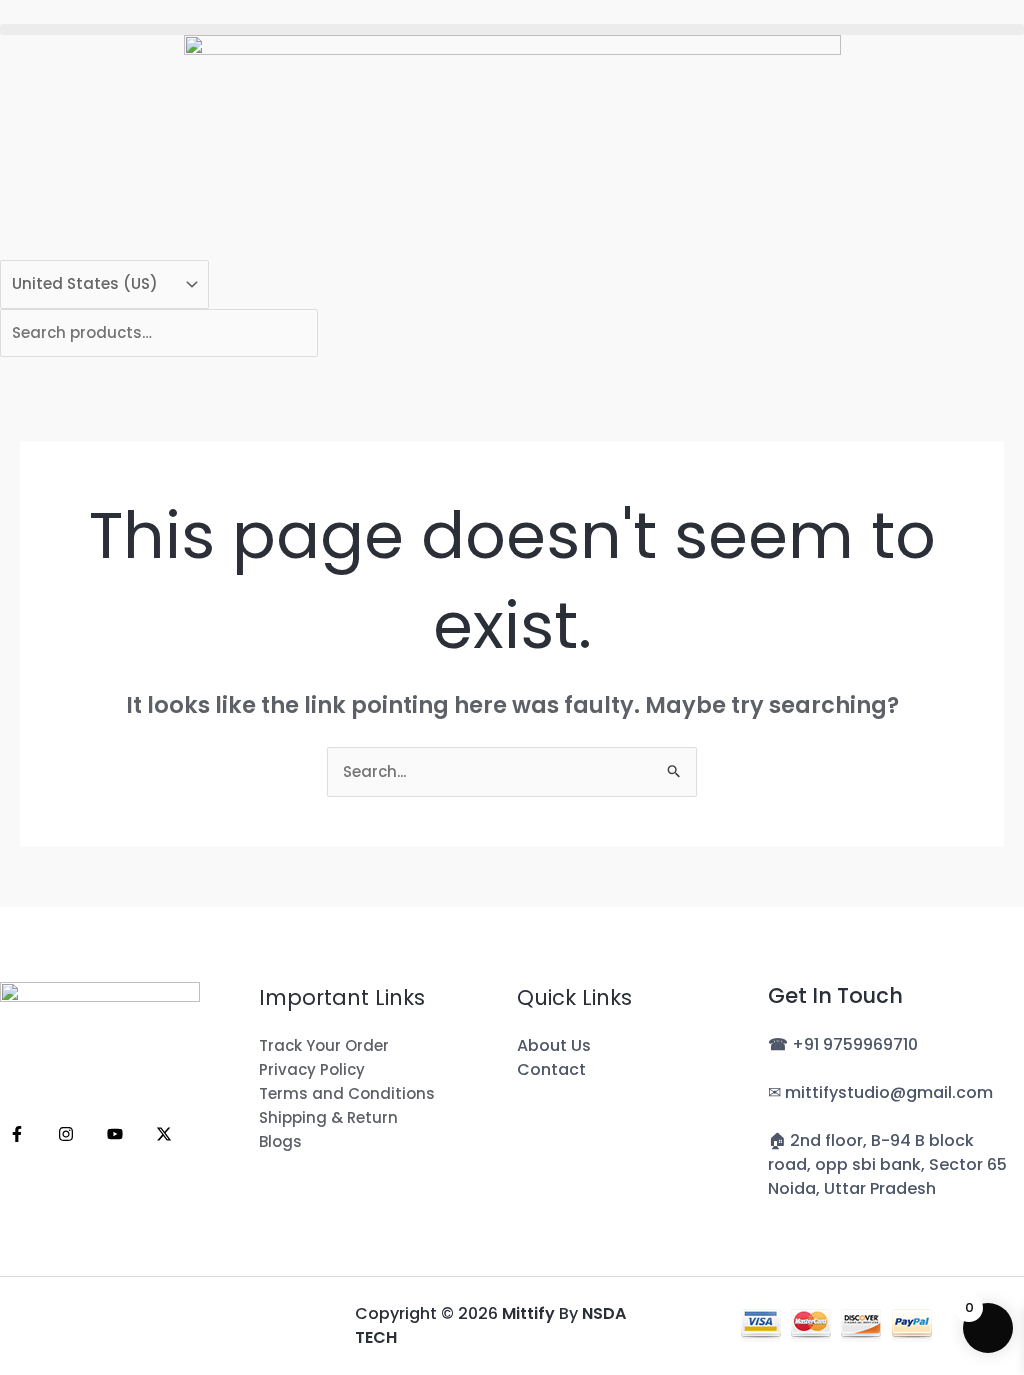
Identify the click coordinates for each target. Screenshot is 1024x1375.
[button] (512, 29)
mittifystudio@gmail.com (889, 1092)
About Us (554, 1045)
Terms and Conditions (347, 1093)
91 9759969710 (861, 1044)
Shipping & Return (328, 1117)
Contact (551, 1069)
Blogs (280, 1141)
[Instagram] (66, 1134)
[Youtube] (115, 1134)
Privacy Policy (312, 1069)
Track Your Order (324, 1045)
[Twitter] (164, 1134)
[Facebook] (17, 1134)
